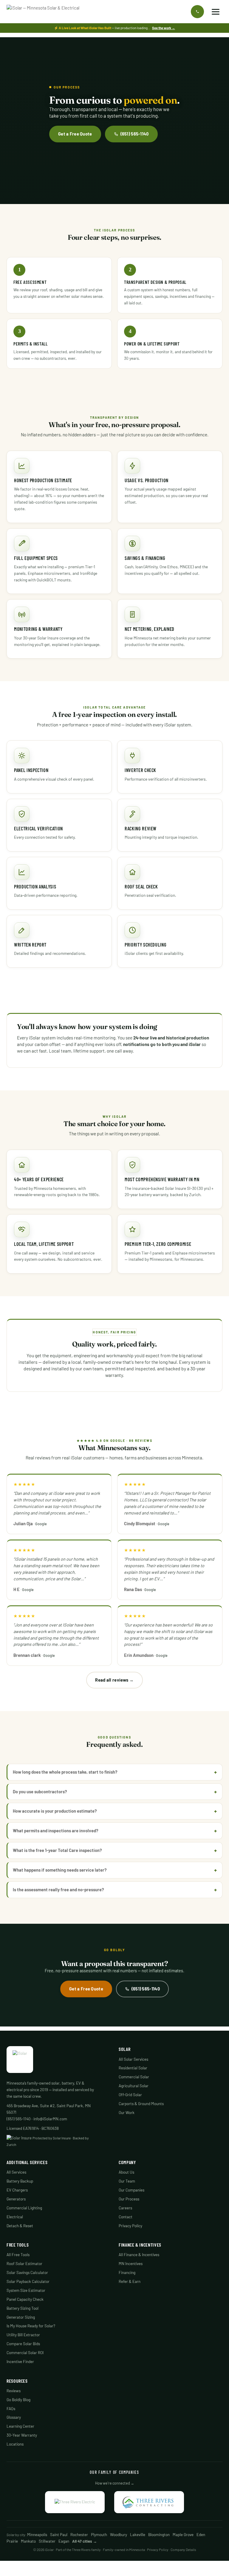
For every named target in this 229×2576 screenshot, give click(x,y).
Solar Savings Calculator (27, 2273)
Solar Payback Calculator (28, 2281)
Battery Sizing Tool (23, 2308)
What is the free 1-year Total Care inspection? (57, 1850)
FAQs (11, 2409)
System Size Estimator (26, 2290)
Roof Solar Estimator (24, 2264)
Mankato (28, 2541)
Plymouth (99, 2535)
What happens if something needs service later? (60, 1870)
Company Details (183, 2549)
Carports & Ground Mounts (141, 2104)
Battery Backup (20, 2181)
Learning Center (20, 2426)
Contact (126, 2217)
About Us (126, 2172)
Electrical (15, 2217)
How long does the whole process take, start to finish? (65, 1772)
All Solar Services (133, 2059)
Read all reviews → (114, 1680)
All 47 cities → (85, 2541)
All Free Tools (18, 2255)
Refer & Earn (130, 2281)
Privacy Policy (130, 2226)
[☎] (197, 12)
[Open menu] (216, 12)
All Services (16, 2172)
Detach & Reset (20, 2226)
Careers (125, 2208)
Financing (127, 2273)
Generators (16, 2199)
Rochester (79, 2535)
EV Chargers (17, 2190)
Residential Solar (133, 2068)
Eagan (64, 2541)
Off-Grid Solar (130, 2095)
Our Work (127, 2113)
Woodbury (119, 2535)
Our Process (129, 2199)
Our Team (127, 2181)
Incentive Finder (20, 2362)
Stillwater (47, 2541)
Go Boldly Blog (18, 2400)
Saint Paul (59, 2535)
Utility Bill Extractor (23, 2335)
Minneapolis (37, 2535)
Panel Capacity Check (25, 2299)
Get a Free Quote (75, 134)
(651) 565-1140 (135, 134)
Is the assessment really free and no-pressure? (58, 1889)
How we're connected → (115, 2483)
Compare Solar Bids (23, 2344)
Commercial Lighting (24, 2208)
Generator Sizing (21, 2317)
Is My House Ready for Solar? (31, 2326)
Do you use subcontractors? (40, 1791)
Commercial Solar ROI (25, 2353)
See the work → (164, 28)
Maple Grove (183, 2535)
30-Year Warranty (22, 2435)
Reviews (14, 2391)
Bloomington (159, 2535)
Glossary (14, 2417)
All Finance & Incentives (139, 2255)
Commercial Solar (134, 2077)
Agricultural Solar (134, 2086)
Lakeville (138, 2535)
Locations (15, 2444)
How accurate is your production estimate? (55, 1811)
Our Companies (131, 2190)
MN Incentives (131, 2264)
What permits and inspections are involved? (56, 1831)
